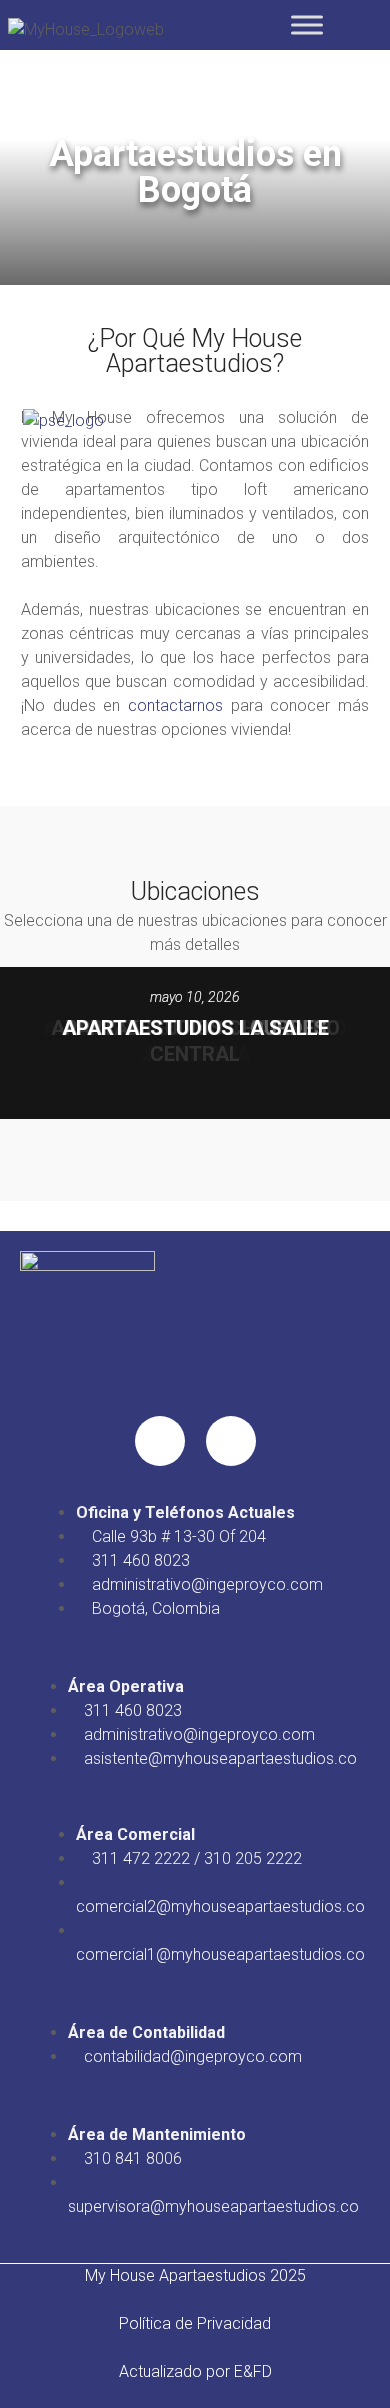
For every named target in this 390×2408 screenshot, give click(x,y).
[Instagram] (231, 1441)
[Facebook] (160, 1441)
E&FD (253, 2371)
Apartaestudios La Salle (195, 1028)
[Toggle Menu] (307, 24)
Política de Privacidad (195, 2323)
